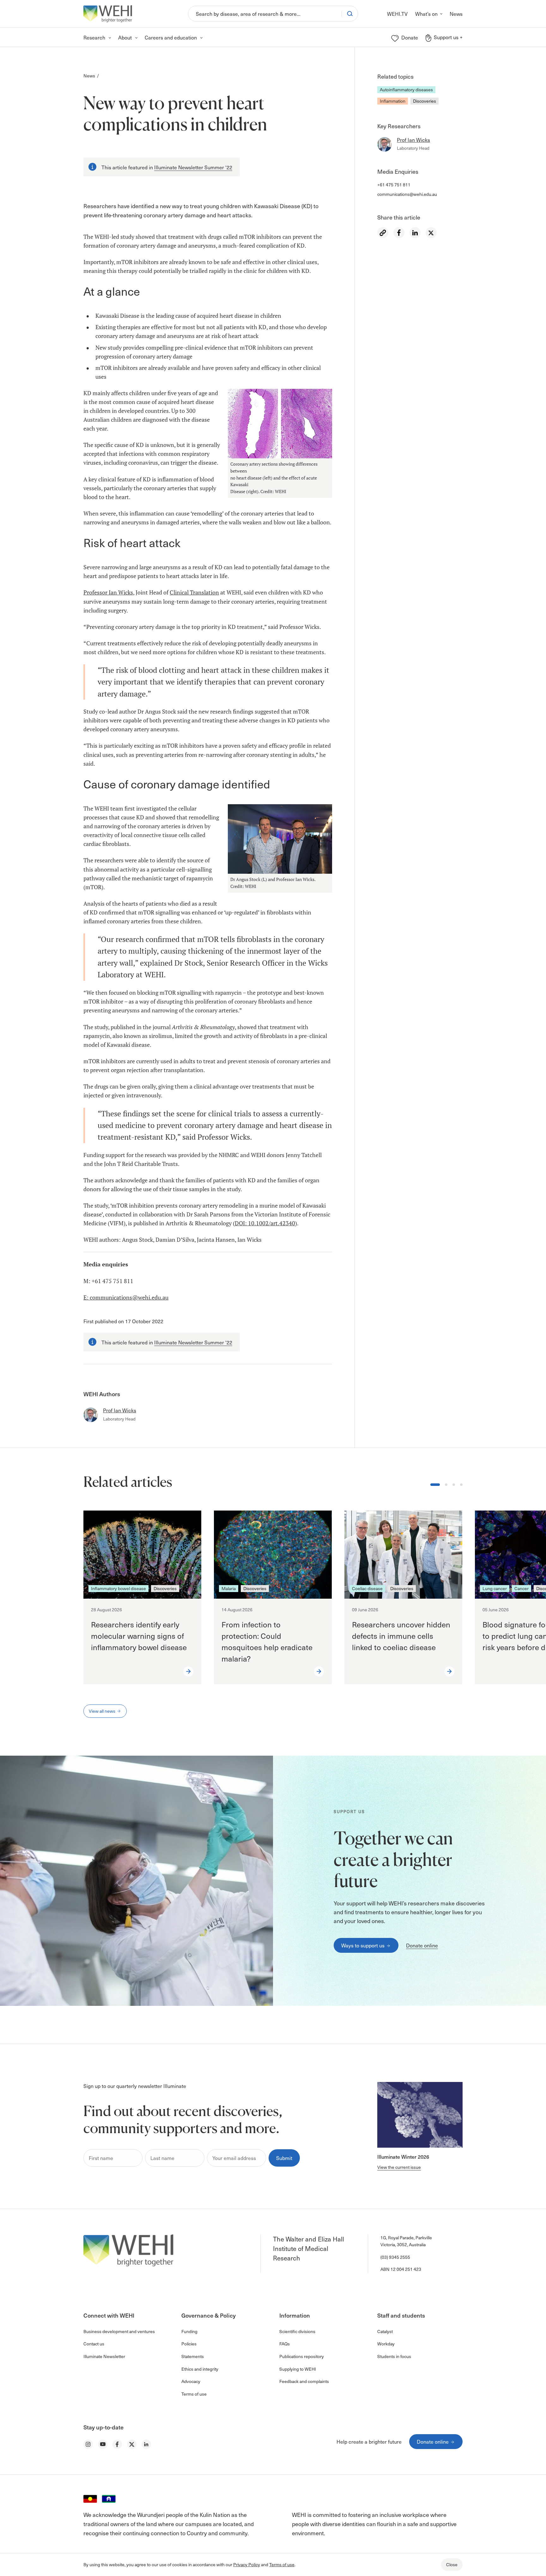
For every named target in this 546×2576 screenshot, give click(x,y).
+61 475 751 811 (394, 185)
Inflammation (393, 101)
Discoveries (425, 101)
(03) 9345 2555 (395, 2257)
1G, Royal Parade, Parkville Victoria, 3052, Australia (406, 2241)
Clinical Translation (194, 592)
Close (452, 2564)
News (89, 76)
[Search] (350, 14)
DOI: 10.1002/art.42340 (265, 1223)
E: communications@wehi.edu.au (126, 1297)
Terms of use (282, 2564)
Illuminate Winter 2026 (403, 2157)
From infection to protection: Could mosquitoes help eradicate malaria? (267, 1641)
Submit (284, 2158)
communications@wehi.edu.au (407, 194)
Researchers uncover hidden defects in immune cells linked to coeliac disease (401, 1636)
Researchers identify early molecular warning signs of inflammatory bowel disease (139, 1636)
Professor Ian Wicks (108, 592)
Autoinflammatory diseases (406, 90)
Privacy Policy (247, 2564)
